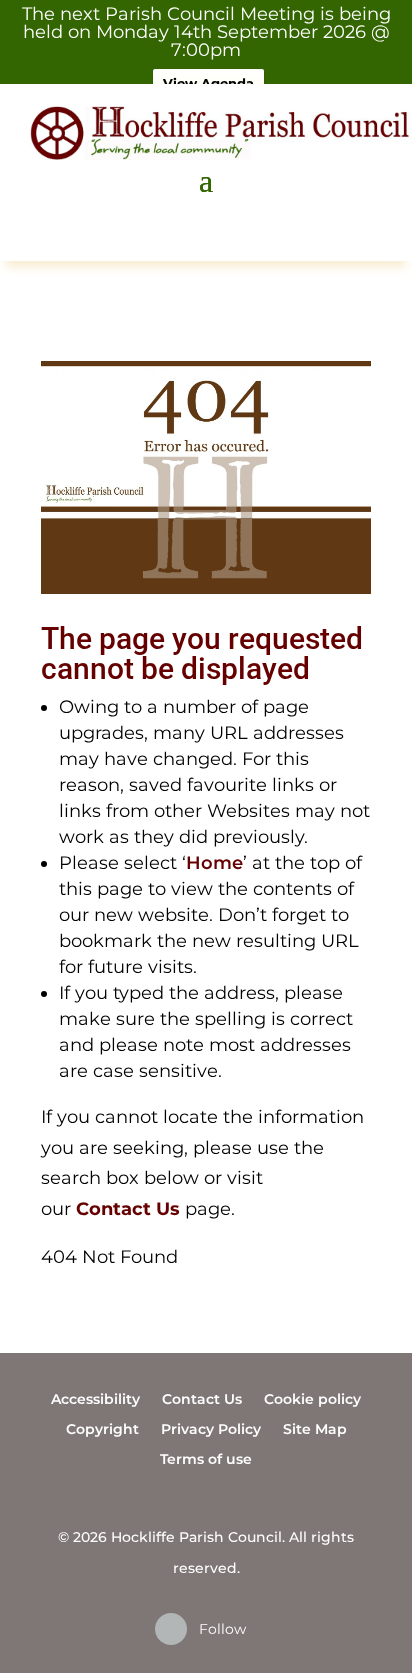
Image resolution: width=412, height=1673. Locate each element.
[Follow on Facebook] (171, 1629)
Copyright (102, 1428)
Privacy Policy (211, 1428)
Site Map (315, 1428)
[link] (128, 1209)
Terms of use (206, 1458)
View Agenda (208, 83)
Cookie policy (312, 1398)
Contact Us (202, 1398)
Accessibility (95, 1398)
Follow (222, 1629)
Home (214, 863)
